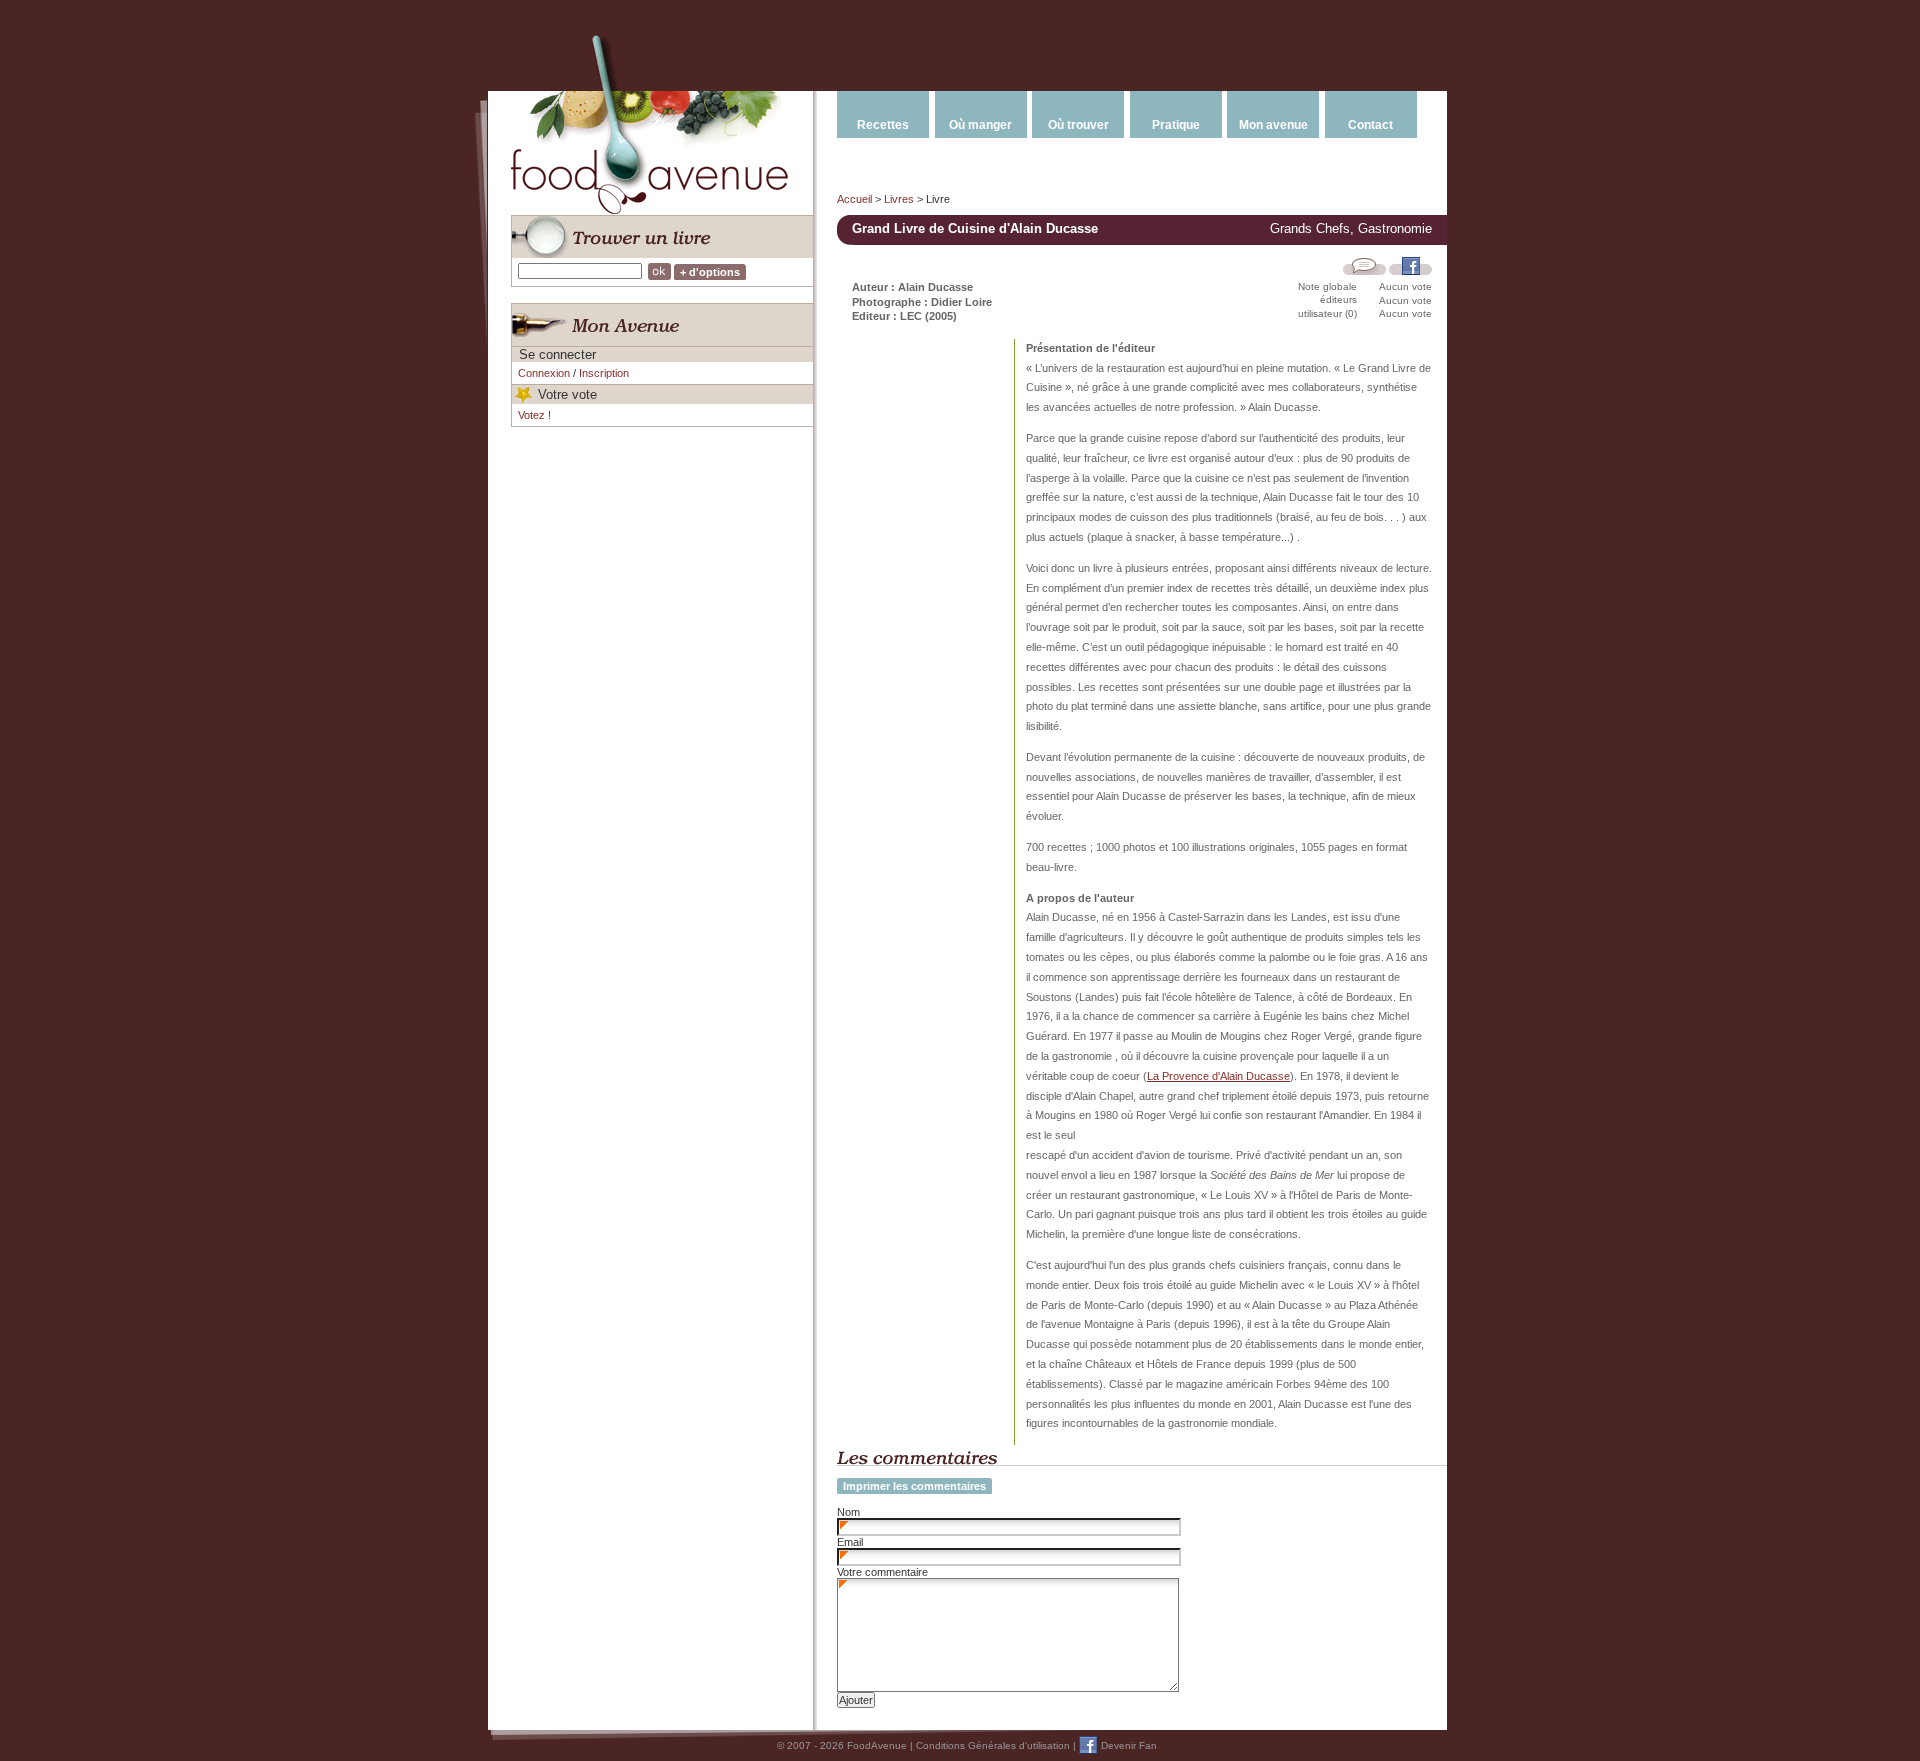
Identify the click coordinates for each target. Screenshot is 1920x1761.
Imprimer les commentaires (914, 1486)
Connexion (544, 373)
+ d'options (710, 272)
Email (850, 1542)
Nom (848, 1512)
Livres (899, 199)
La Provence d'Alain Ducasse (1218, 1076)
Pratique (1176, 125)
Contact (1370, 125)
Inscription (604, 373)
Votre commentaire (882, 1572)
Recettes (883, 125)
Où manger (980, 125)
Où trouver (1078, 125)
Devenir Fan (1129, 1745)
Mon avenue (1273, 125)
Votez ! (534, 415)
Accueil (854, 199)
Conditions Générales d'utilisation (993, 1745)
